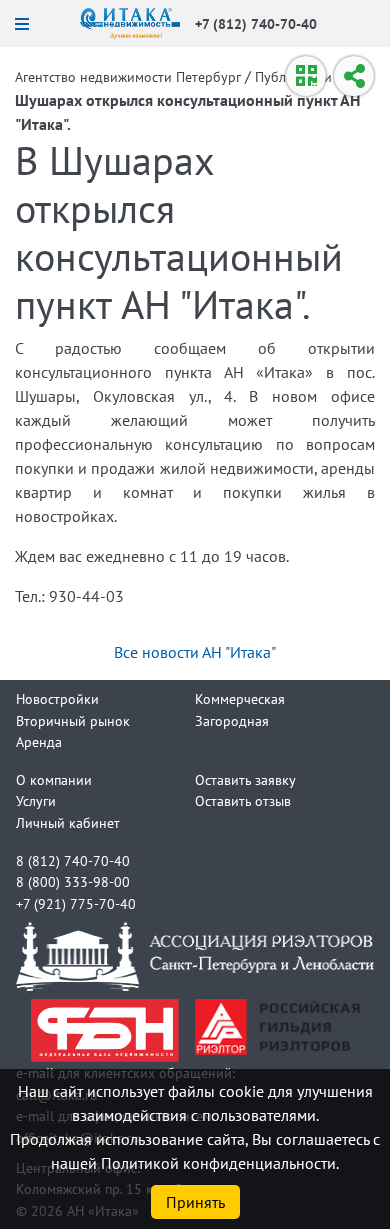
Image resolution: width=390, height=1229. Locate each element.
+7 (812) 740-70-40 (256, 23)
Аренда (39, 741)
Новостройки (57, 698)
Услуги (36, 800)
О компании (54, 779)
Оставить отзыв (243, 800)
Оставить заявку (245, 779)
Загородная (232, 720)
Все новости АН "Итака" (195, 652)
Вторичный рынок (73, 720)
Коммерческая (240, 698)
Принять (195, 1202)
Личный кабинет (68, 822)
